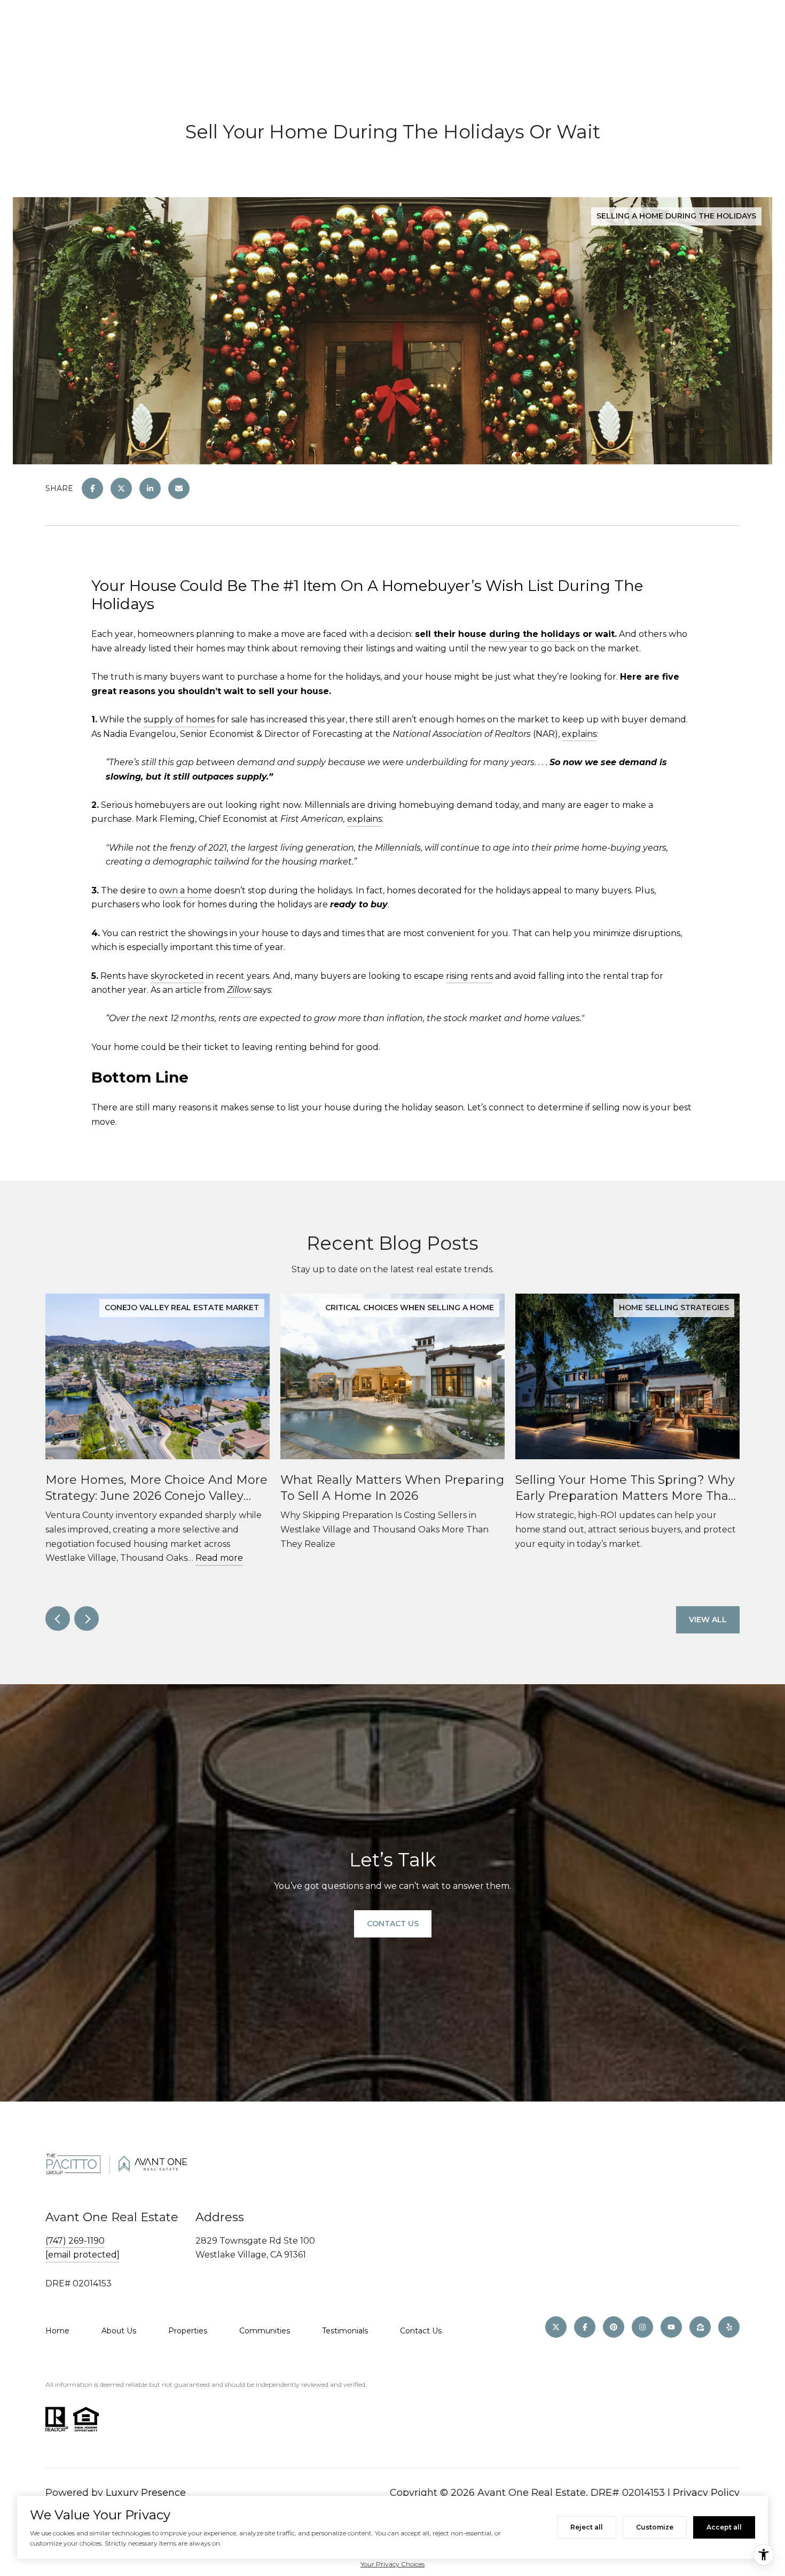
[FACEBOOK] (585, 2327)
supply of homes (179, 719)
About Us (119, 2331)
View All (708, 1620)
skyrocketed (177, 976)
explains (579, 734)
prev (58, 1618)
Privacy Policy (706, 2493)
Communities (265, 2331)
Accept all (724, 2527)
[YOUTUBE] (671, 2327)
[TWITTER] (556, 2327)
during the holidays (535, 634)
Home (57, 2331)
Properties (188, 2331)
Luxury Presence (146, 2493)
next (87, 1618)
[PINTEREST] (614, 2327)
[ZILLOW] (700, 2327)
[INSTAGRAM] (642, 2327)
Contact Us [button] (393, 1924)
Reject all (587, 2527)
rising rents (469, 976)
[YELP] (729, 2327)
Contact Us (421, 2331)
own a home (186, 890)
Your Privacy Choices (392, 2564)
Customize (655, 2527)
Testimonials (345, 2331)
